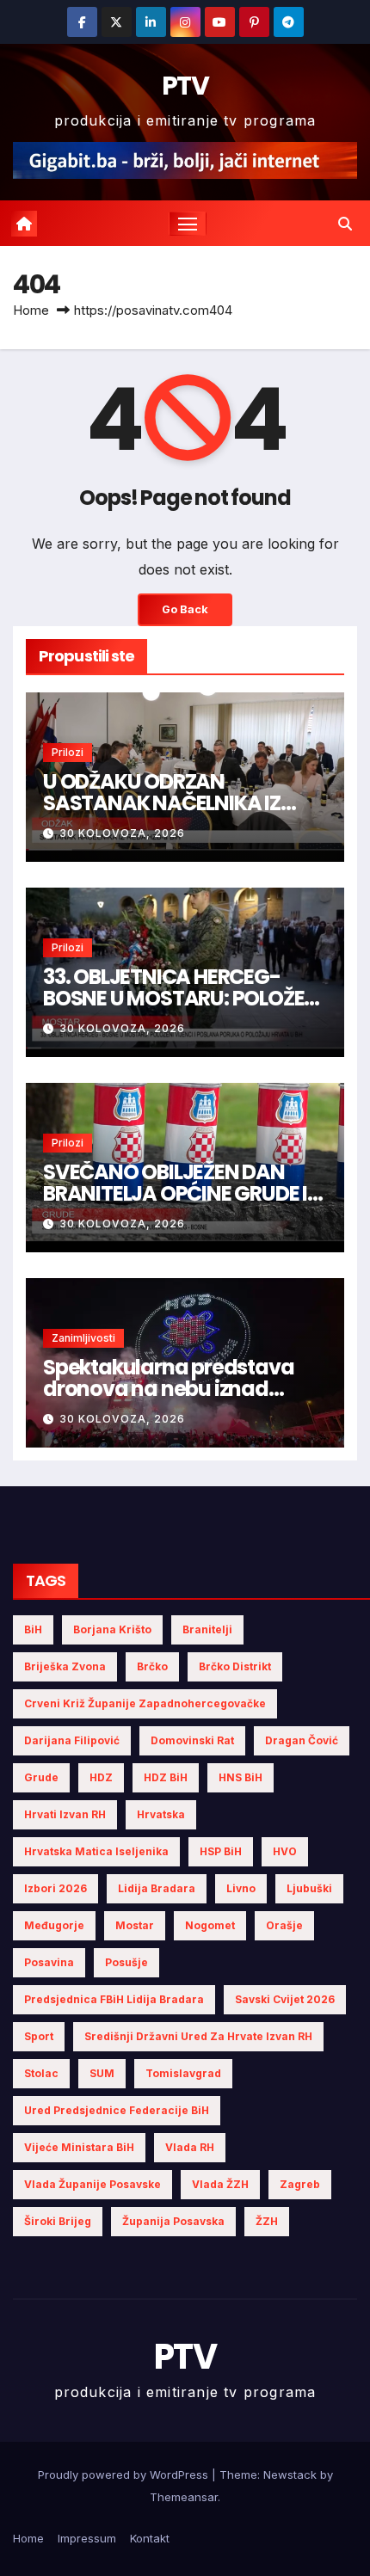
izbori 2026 (55, 1888)
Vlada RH (190, 2147)
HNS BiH (240, 1777)
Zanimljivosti (83, 1338)
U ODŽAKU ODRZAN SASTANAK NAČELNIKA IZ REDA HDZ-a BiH (162, 803)
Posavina (49, 1962)
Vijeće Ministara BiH (79, 2147)
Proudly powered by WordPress (125, 2475)
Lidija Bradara (157, 1888)
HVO (285, 1851)
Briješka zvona (65, 1666)
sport (39, 2036)
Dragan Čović (302, 1740)
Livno (241, 1888)
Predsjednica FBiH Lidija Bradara (114, 1999)
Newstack (290, 2475)
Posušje (126, 1962)
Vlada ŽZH (220, 2184)
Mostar (135, 1925)
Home (31, 310)
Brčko (152, 1666)
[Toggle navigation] (188, 224)
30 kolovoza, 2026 (122, 833)
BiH (33, 1629)
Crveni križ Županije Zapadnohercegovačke (145, 1703)
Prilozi (68, 752)
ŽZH (267, 2221)
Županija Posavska (173, 2221)
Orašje (284, 1925)
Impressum (87, 2538)
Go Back (185, 609)
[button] (345, 224)
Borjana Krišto (112, 1629)
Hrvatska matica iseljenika (96, 1851)
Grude (41, 1777)
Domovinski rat (192, 1740)
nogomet (210, 1925)
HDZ (101, 1777)
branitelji (207, 1629)
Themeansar (184, 2497)
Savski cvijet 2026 (285, 1999)
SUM (102, 2073)
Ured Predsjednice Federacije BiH (117, 2110)
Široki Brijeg (58, 2221)
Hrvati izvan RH (65, 1814)
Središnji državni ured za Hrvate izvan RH (198, 2036)
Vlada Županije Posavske (92, 2184)
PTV (185, 86)
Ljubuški (309, 1888)
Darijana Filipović (72, 1740)
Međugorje (54, 1925)
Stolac (41, 2073)
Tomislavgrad (183, 2073)
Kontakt (150, 2538)
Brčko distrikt (235, 1666)
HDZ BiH (166, 1777)
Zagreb (300, 2184)
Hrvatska (161, 1814)
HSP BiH (221, 1851)
